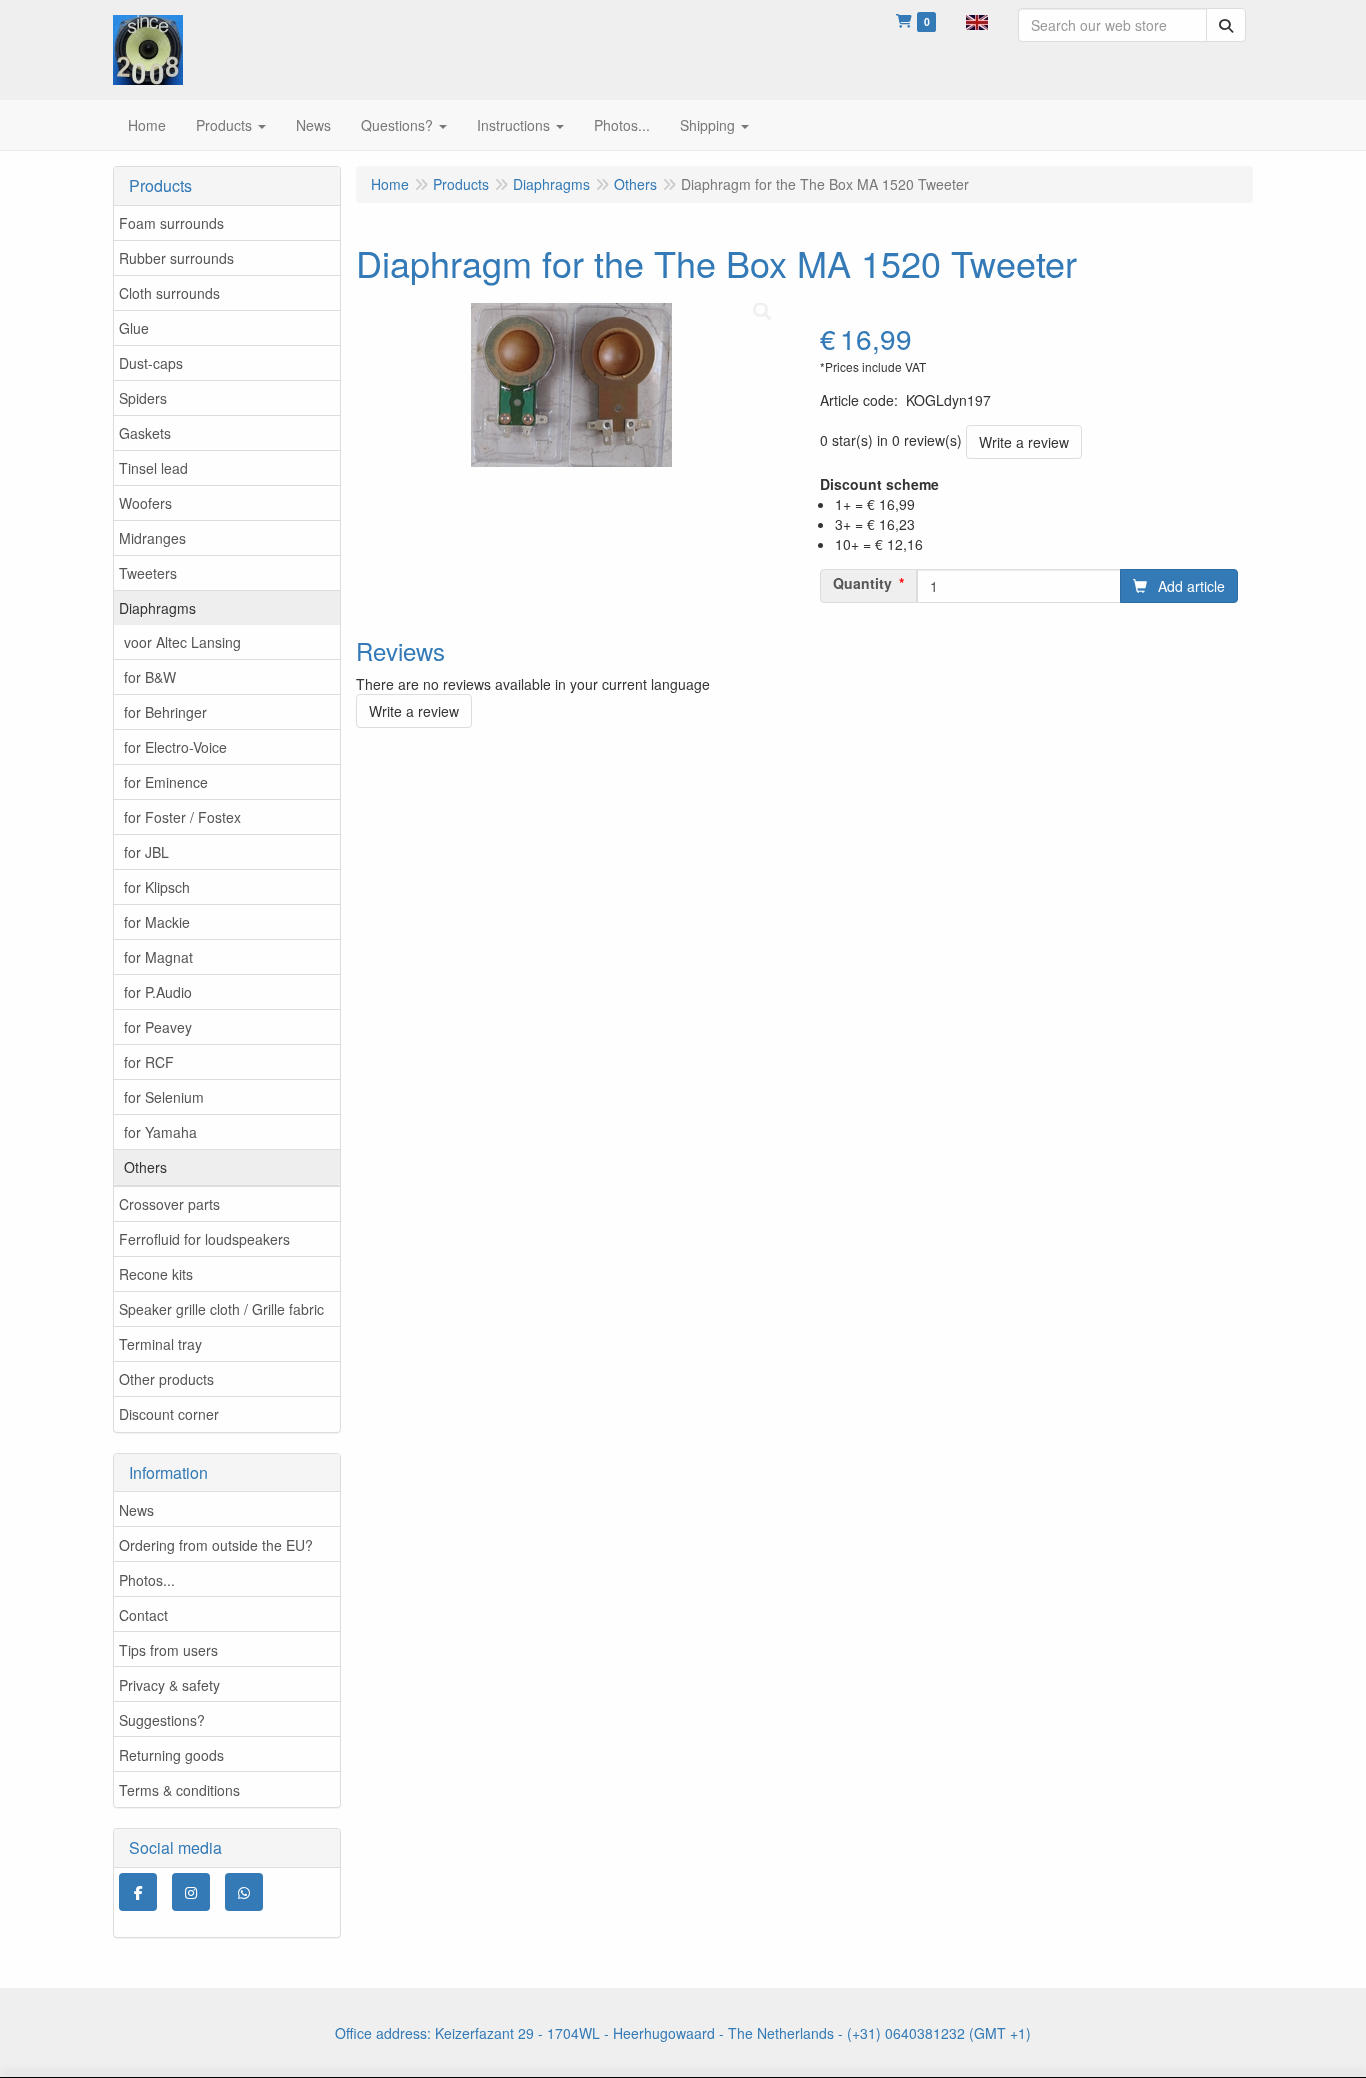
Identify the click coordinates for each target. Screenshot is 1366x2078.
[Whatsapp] (244, 1892)
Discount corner (169, 1414)
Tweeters (148, 573)
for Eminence (166, 782)
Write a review (1024, 442)
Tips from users (168, 1650)
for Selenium (164, 1097)
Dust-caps (151, 363)
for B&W (150, 677)
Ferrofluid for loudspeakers (204, 1239)
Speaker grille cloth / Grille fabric (221, 1309)
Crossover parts (169, 1204)
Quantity (862, 583)
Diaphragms (157, 608)
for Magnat (158, 957)
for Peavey (158, 1027)
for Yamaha (160, 1132)
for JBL (146, 852)
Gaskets (145, 433)
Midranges (152, 538)
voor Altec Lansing (182, 642)
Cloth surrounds (169, 293)
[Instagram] (191, 1892)
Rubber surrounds (176, 258)
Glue (134, 328)
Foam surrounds (171, 223)
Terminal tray (160, 1344)
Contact (143, 1615)
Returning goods (171, 1755)
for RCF (149, 1062)
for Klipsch (157, 887)
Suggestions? (162, 1720)
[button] (977, 20)
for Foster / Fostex (182, 817)
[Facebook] (138, 1892)
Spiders (143, 398)
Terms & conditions (179, 1790)
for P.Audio (158, 992)
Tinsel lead (153, 468)
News (136, 1510)
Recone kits (156, 1274)
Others (145, 1167)
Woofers (145, 503)
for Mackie (157, 922)
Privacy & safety (169, 1685)
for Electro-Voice (175, 747)
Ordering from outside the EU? (216, 1545)
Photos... (147, 1580)
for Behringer (165, 712)
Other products (166, 1379)
